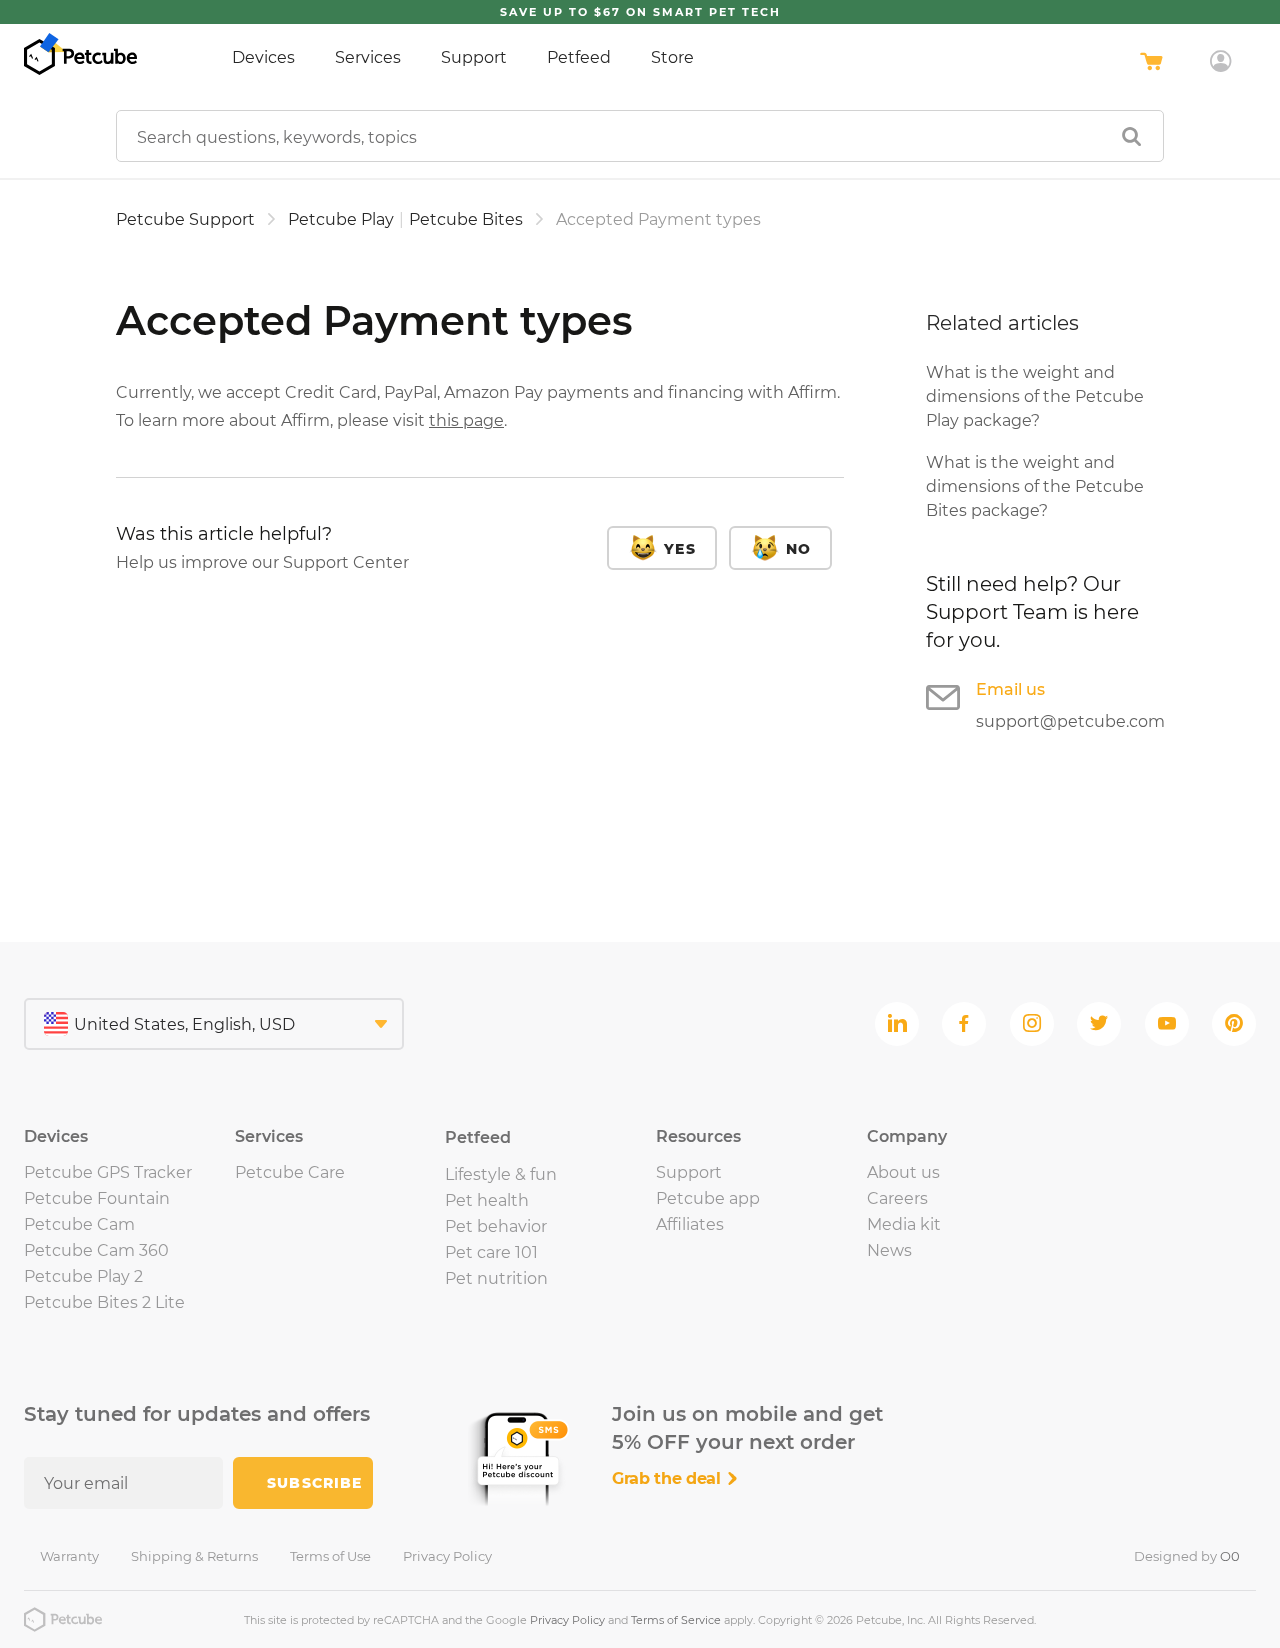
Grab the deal (669, 1478)
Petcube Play (341, 219)
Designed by (1187, 1556)
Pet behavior (496, 1226)
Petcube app (708, 1198)
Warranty (69, 1556)
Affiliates (690, 1224)
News (889, 1250)
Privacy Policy (447, 1556)
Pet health (487, 1200)
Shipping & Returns (194, 1556)
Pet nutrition (496, 1278)
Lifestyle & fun (501, 1174)
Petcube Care (290, 1172)
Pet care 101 (491, 1252)
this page (466, 420)
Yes (679, 549)
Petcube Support (185, 219)
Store (672, 57)
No (798, 549)
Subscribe (314, 1483)
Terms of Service (676, 1620)
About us (903, 1172)
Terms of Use (330, 1556)
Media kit (904, 1224)
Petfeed (579, 57)
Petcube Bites (466, 219)
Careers (897, 1198)
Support (474, 57)
